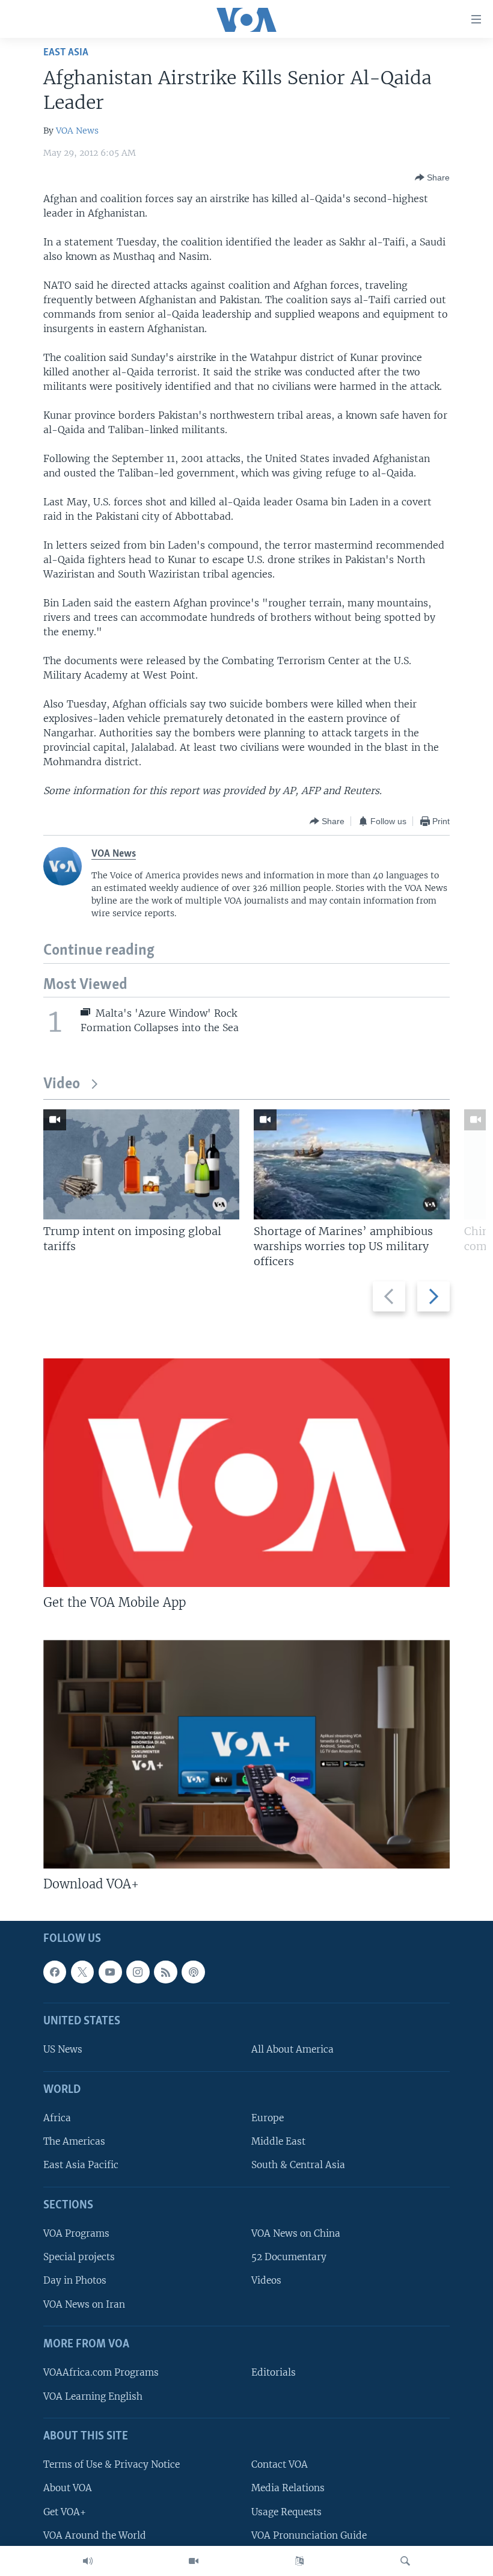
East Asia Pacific (81, 2165)
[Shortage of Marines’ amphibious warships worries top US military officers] (352, 1164)
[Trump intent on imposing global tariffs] (141, 1164)
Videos (266, 2281)
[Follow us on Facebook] (55, 1972)
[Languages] (299, 2561)
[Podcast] (193, 1972)
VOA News (77, 131)
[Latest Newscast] (88, 2561)
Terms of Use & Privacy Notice (112, 2465)
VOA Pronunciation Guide (309, 2535)
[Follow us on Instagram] (138, 1972)
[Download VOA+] (246, 1754)
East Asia (66, 53)
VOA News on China (296, 2234)
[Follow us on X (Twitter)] (82, 1972)
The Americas (74, 2142)
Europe (268, 2118)
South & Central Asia (298, 2165)
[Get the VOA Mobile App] (246, 1473)
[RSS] (165, 1972)
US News (63, 2050)
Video (62, 1084)
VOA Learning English (93, 2396)
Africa (57, 2118)
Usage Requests (286, 2512)
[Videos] (194, 2561)
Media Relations (288, 2488)
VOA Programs (76, 2234)
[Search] (405, 2561)
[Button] (432, 177)
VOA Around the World (95, 2535)
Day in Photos (75, 2281)
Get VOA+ (65, 2512)
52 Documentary (289, 2257)
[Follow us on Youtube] (110, 1972)
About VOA (68, 2488)
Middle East (278, 2142)
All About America (292, 2050)
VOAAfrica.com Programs (101, 2373)
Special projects (79, 2257)
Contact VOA (280, 2465)
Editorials (274, 2373)
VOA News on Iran (84, 2304)
